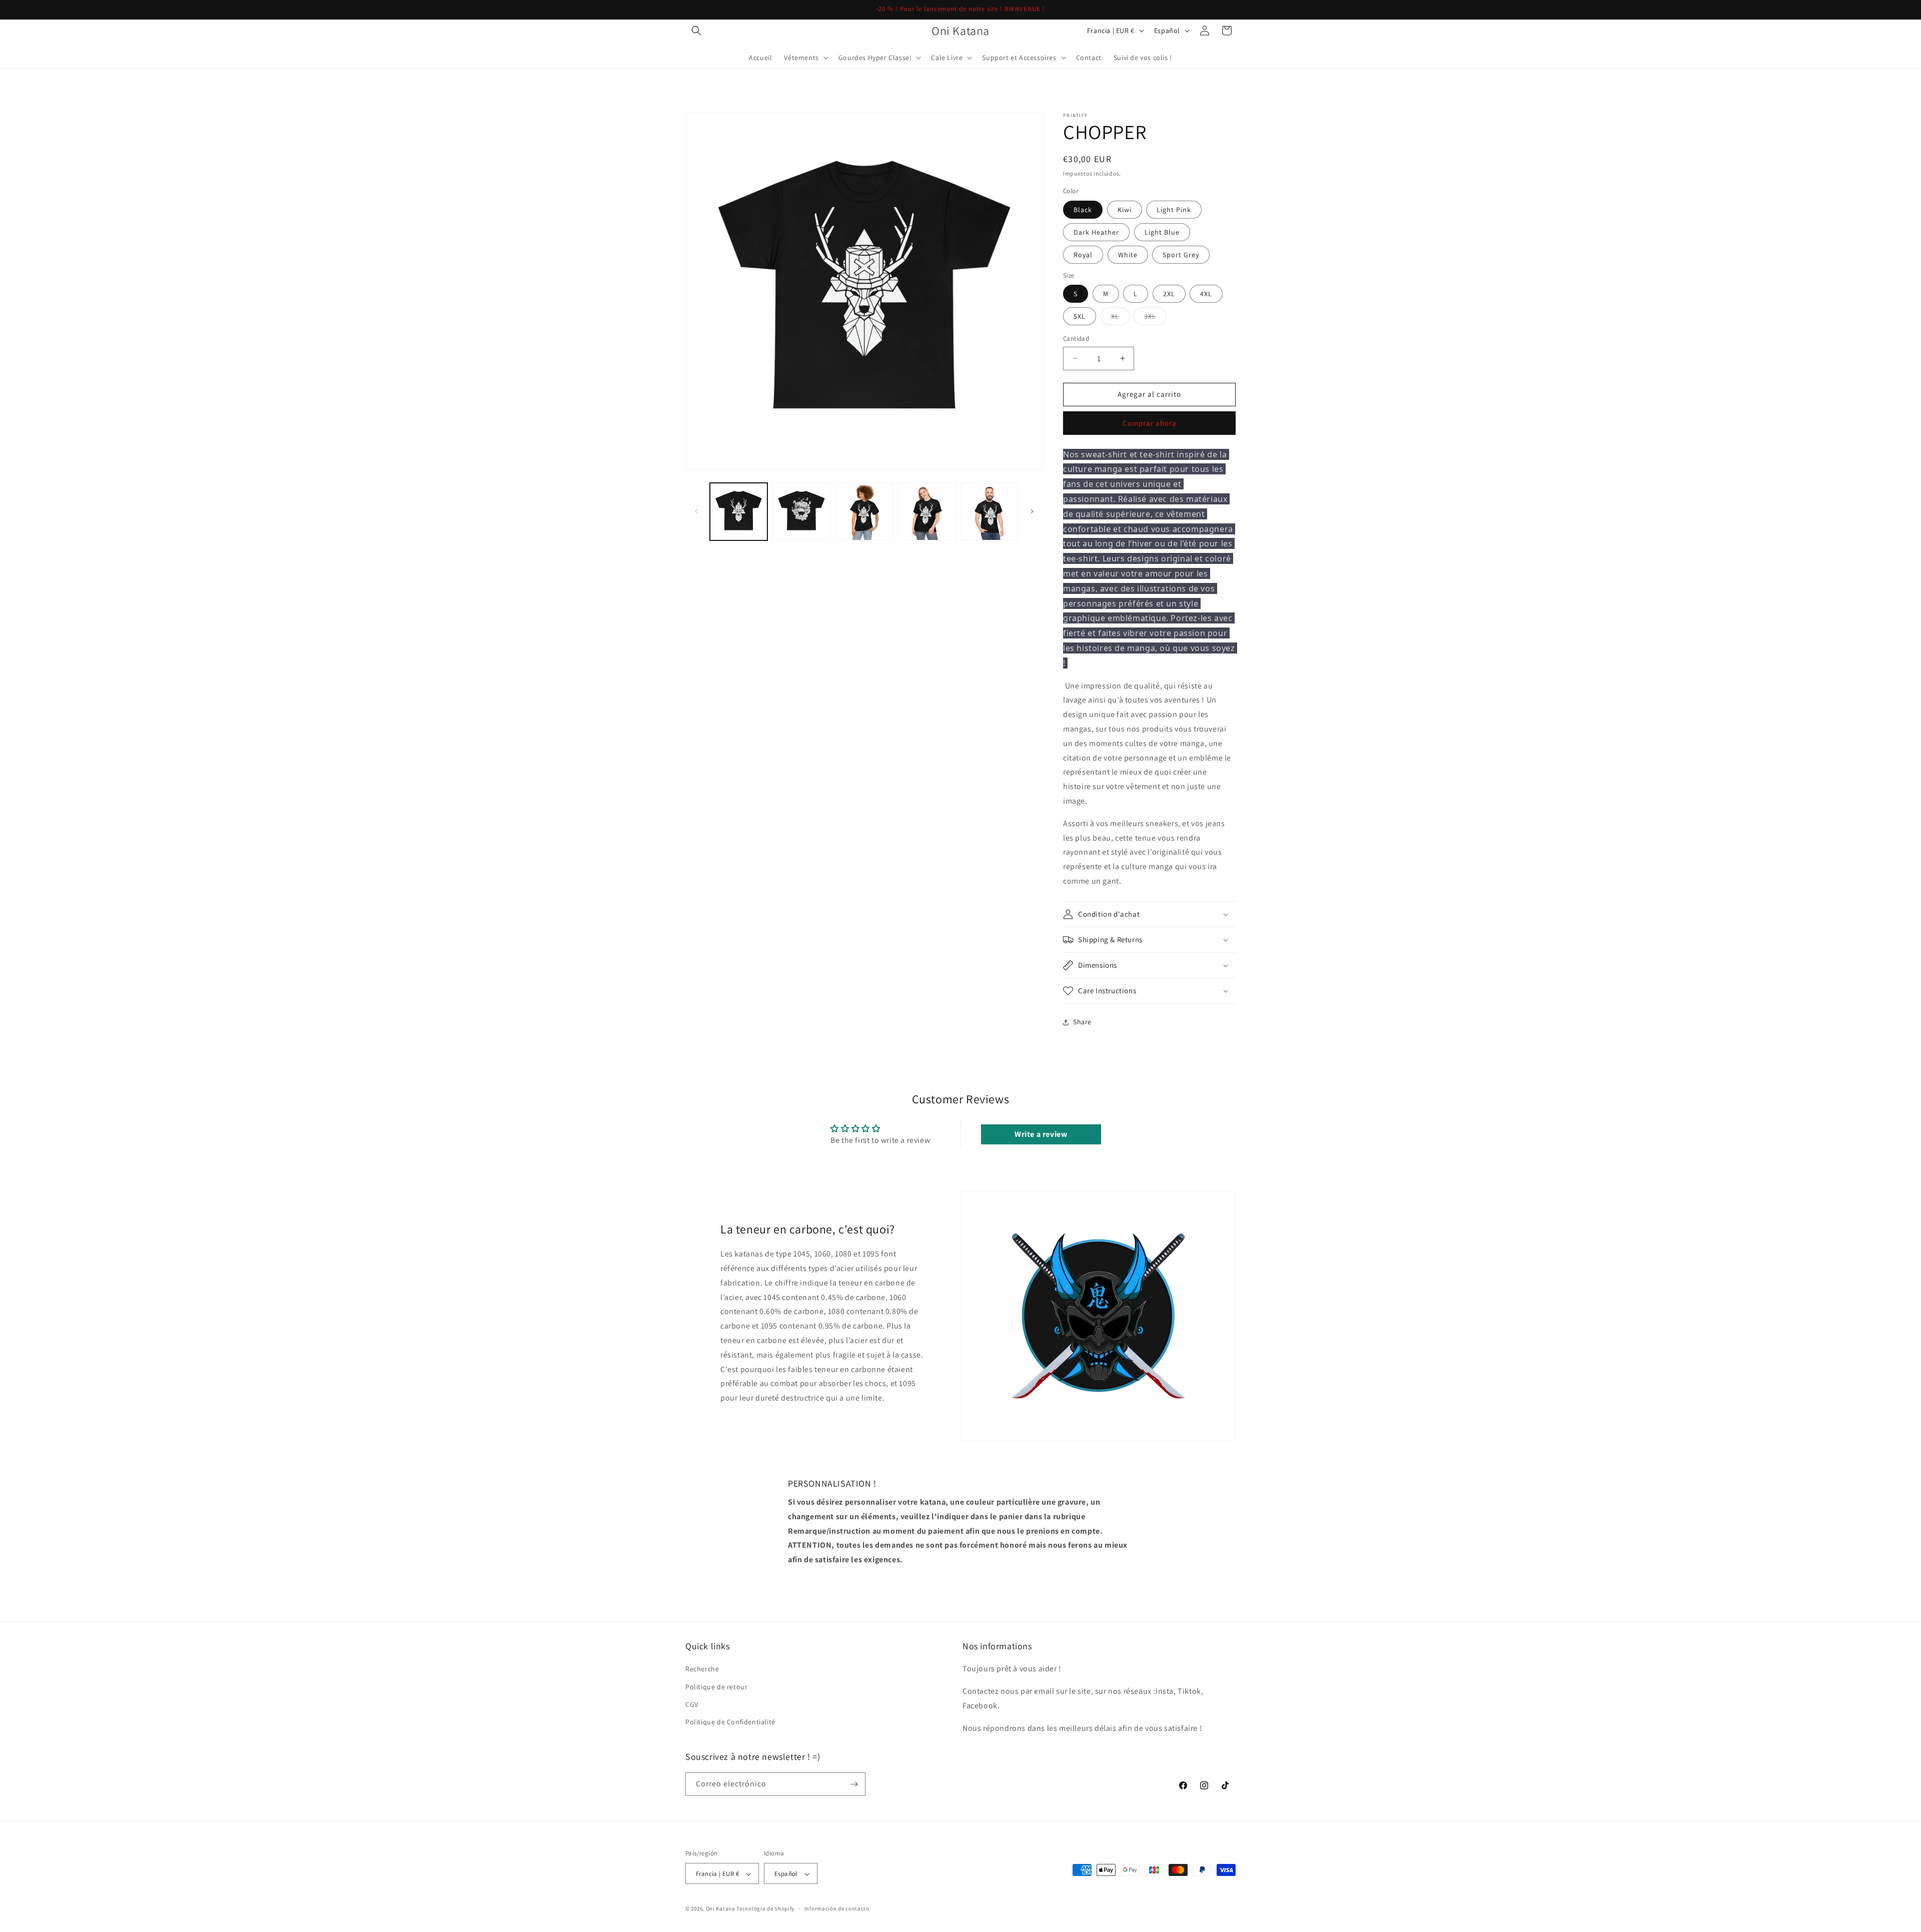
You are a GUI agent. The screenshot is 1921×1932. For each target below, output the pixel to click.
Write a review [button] (1041, 1134)
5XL (1080, 316)
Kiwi (1125, 210)
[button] (696, 31)
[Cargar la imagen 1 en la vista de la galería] (739, 512)
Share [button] (1082, 1022)
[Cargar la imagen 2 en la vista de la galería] (801, 512)
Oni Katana (721, 1909)
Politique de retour (716, 1687)
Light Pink (1174, 210)
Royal (1083, 255)
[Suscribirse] (854, 1784)
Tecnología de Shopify (765, 1909)
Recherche (702, 1669)
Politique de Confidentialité (730, 1722)
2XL (1169, 294)
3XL (1155, 318)
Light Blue (1162, 232)
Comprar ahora (1150, 423)
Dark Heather (1096, 232)
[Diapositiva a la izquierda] (696, 511)
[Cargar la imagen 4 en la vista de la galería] (927, 512)
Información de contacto (837, 1909)
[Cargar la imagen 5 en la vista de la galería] (990, 512)
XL (1120, 318)
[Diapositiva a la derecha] (1032, 511)
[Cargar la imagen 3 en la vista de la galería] (864, 512)
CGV (692, 1704)
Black (1083, 210)
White (1128, 255)
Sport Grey (1181, 255)
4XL (1206, 294)
